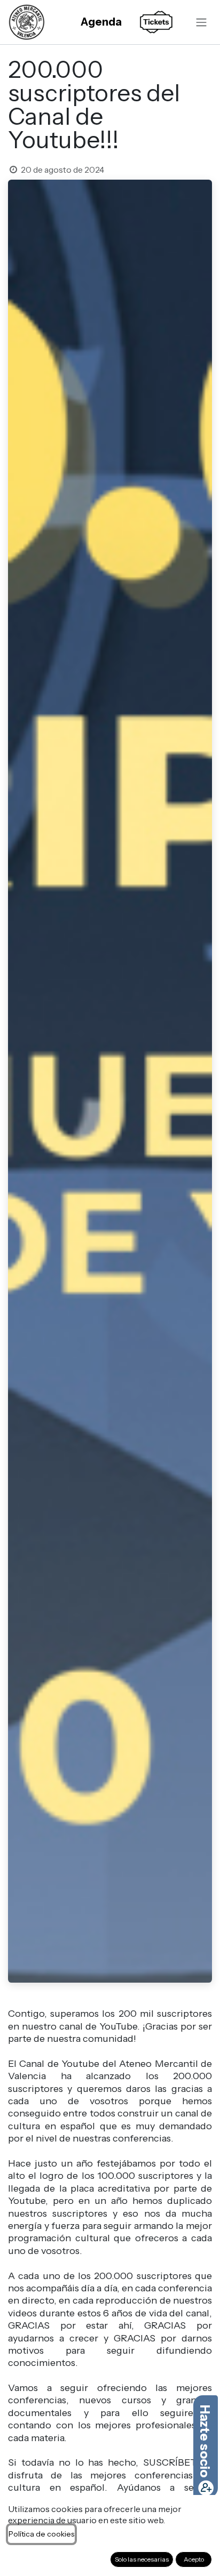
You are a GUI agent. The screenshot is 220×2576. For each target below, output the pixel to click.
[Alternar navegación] (201, 22)
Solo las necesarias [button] (142, 2559)
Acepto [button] (194, 2559)
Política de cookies (41, 2534)
